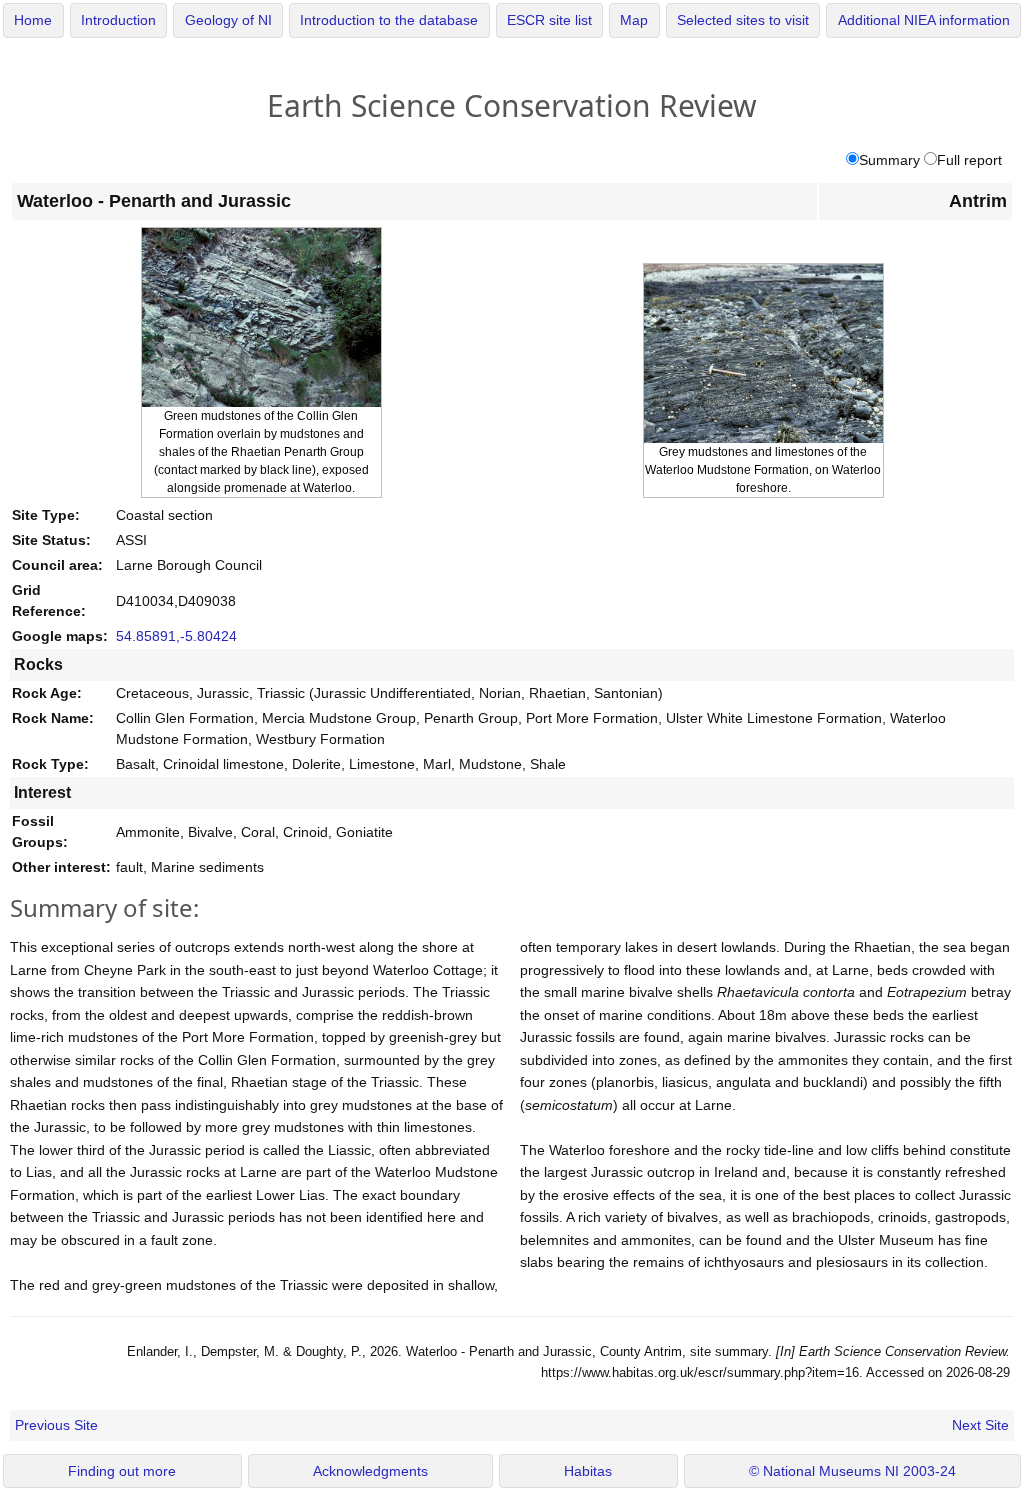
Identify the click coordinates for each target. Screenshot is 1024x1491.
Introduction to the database (389, 20)
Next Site (980, 1425)
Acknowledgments (370, 1471)
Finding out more (122, 1471)
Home (33, 20)
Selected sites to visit (743, 20)
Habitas (588, 1471)
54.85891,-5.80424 (176, 636)
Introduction (118, 20)
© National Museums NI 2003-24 (852, 1471)
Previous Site (56, 1425)
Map (634, 20)
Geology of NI (228, 20)
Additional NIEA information (924, 20)
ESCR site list (549, 20)
